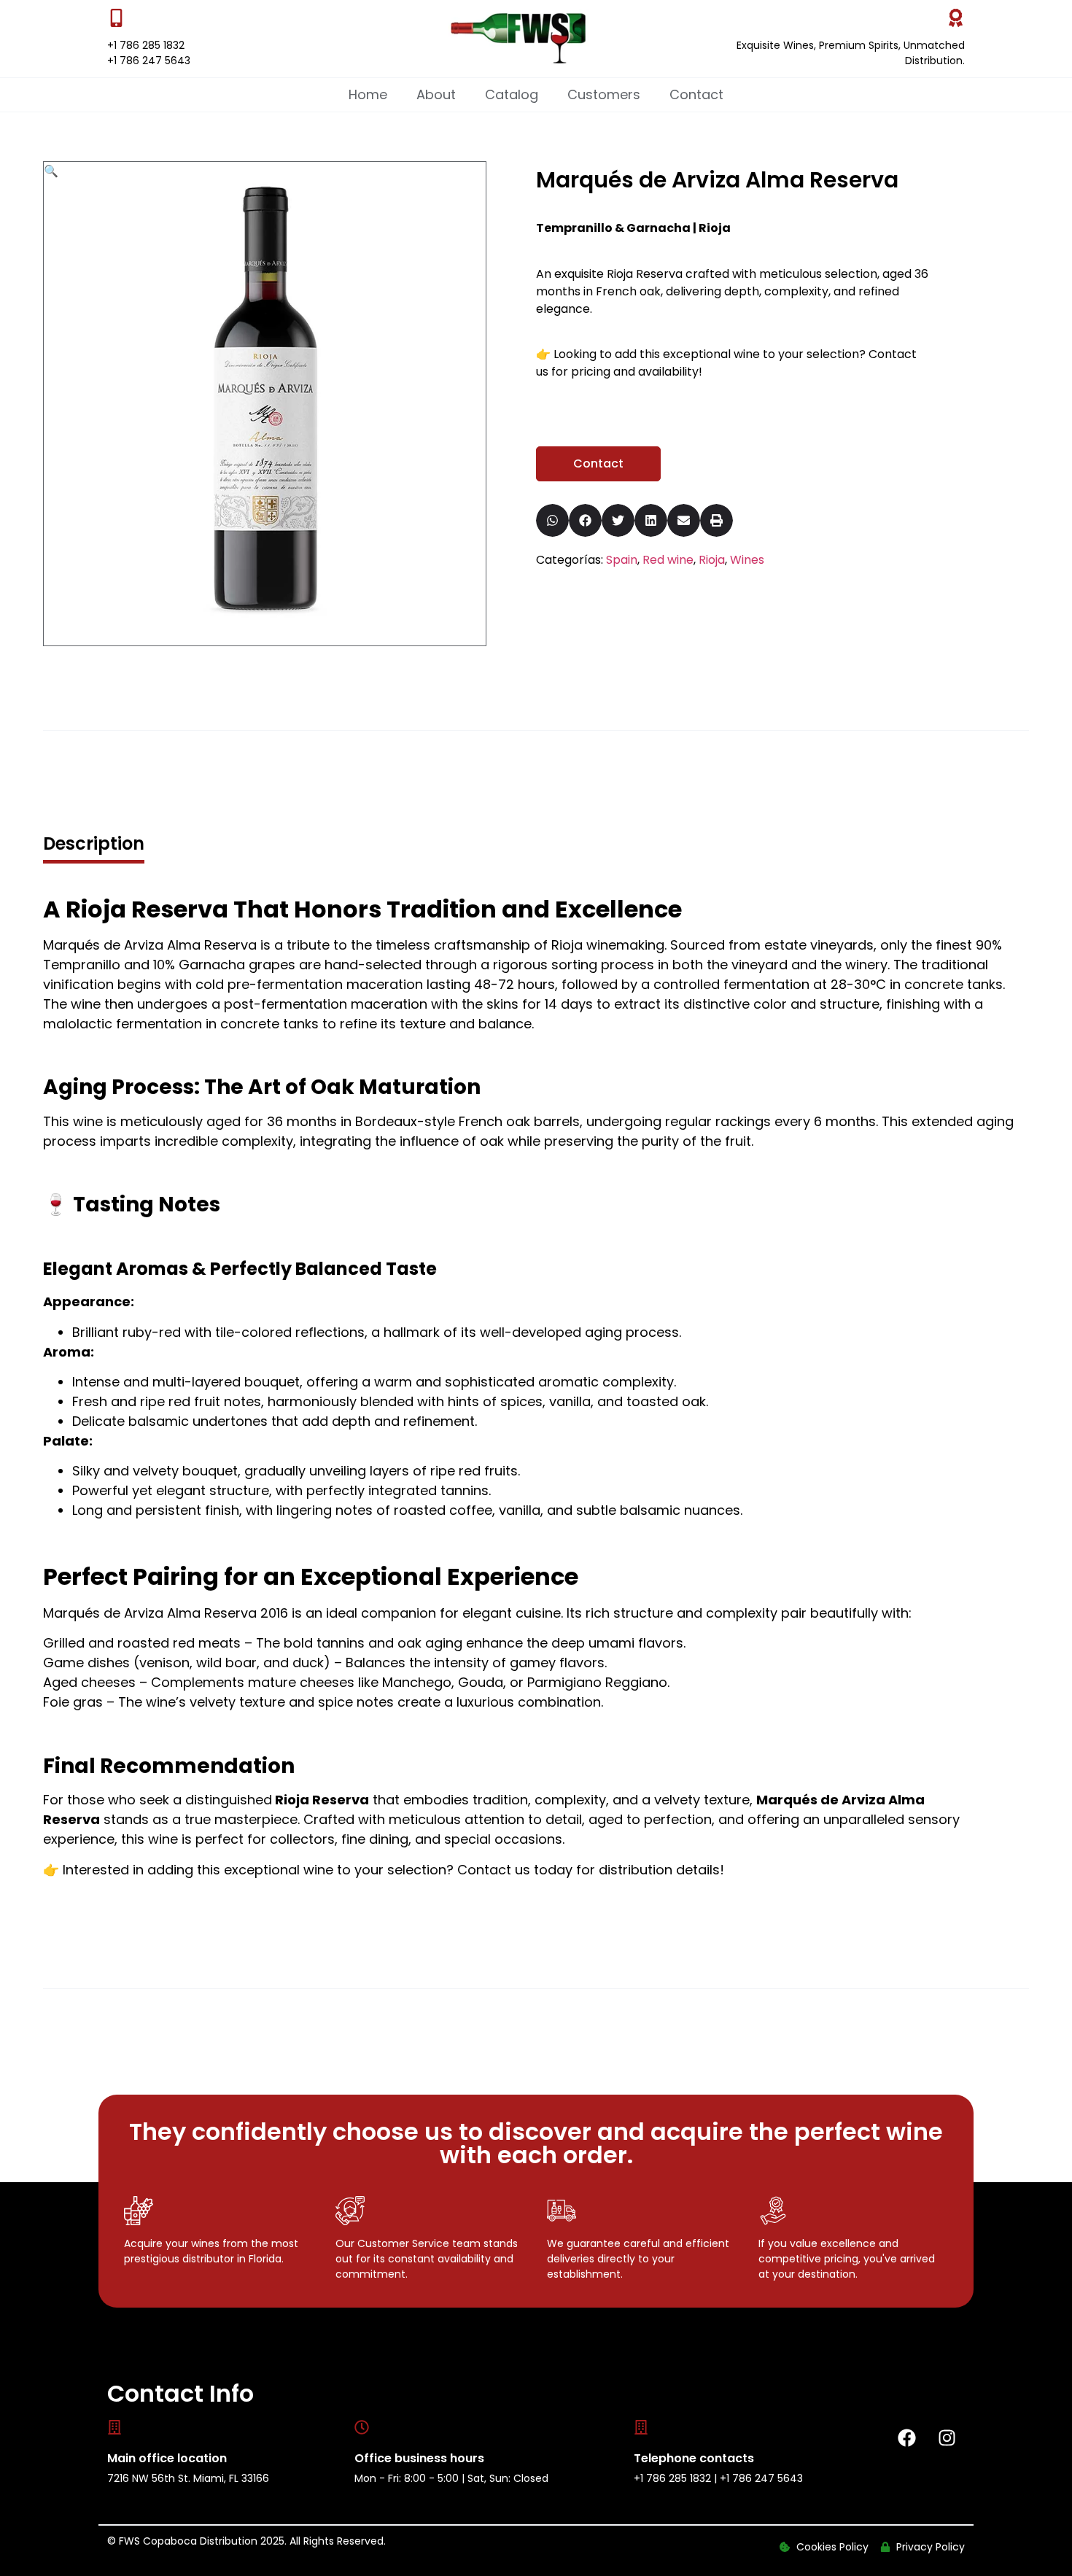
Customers (604, 94)
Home (368, 94)
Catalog (512, 94)
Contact (696, 94)
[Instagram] (947, 2438)
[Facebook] (906, 2438)
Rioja (712, 560)
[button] (51, 171)
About (436, 94)
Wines (747, 560)
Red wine (668, 560)
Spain (622, 560)
